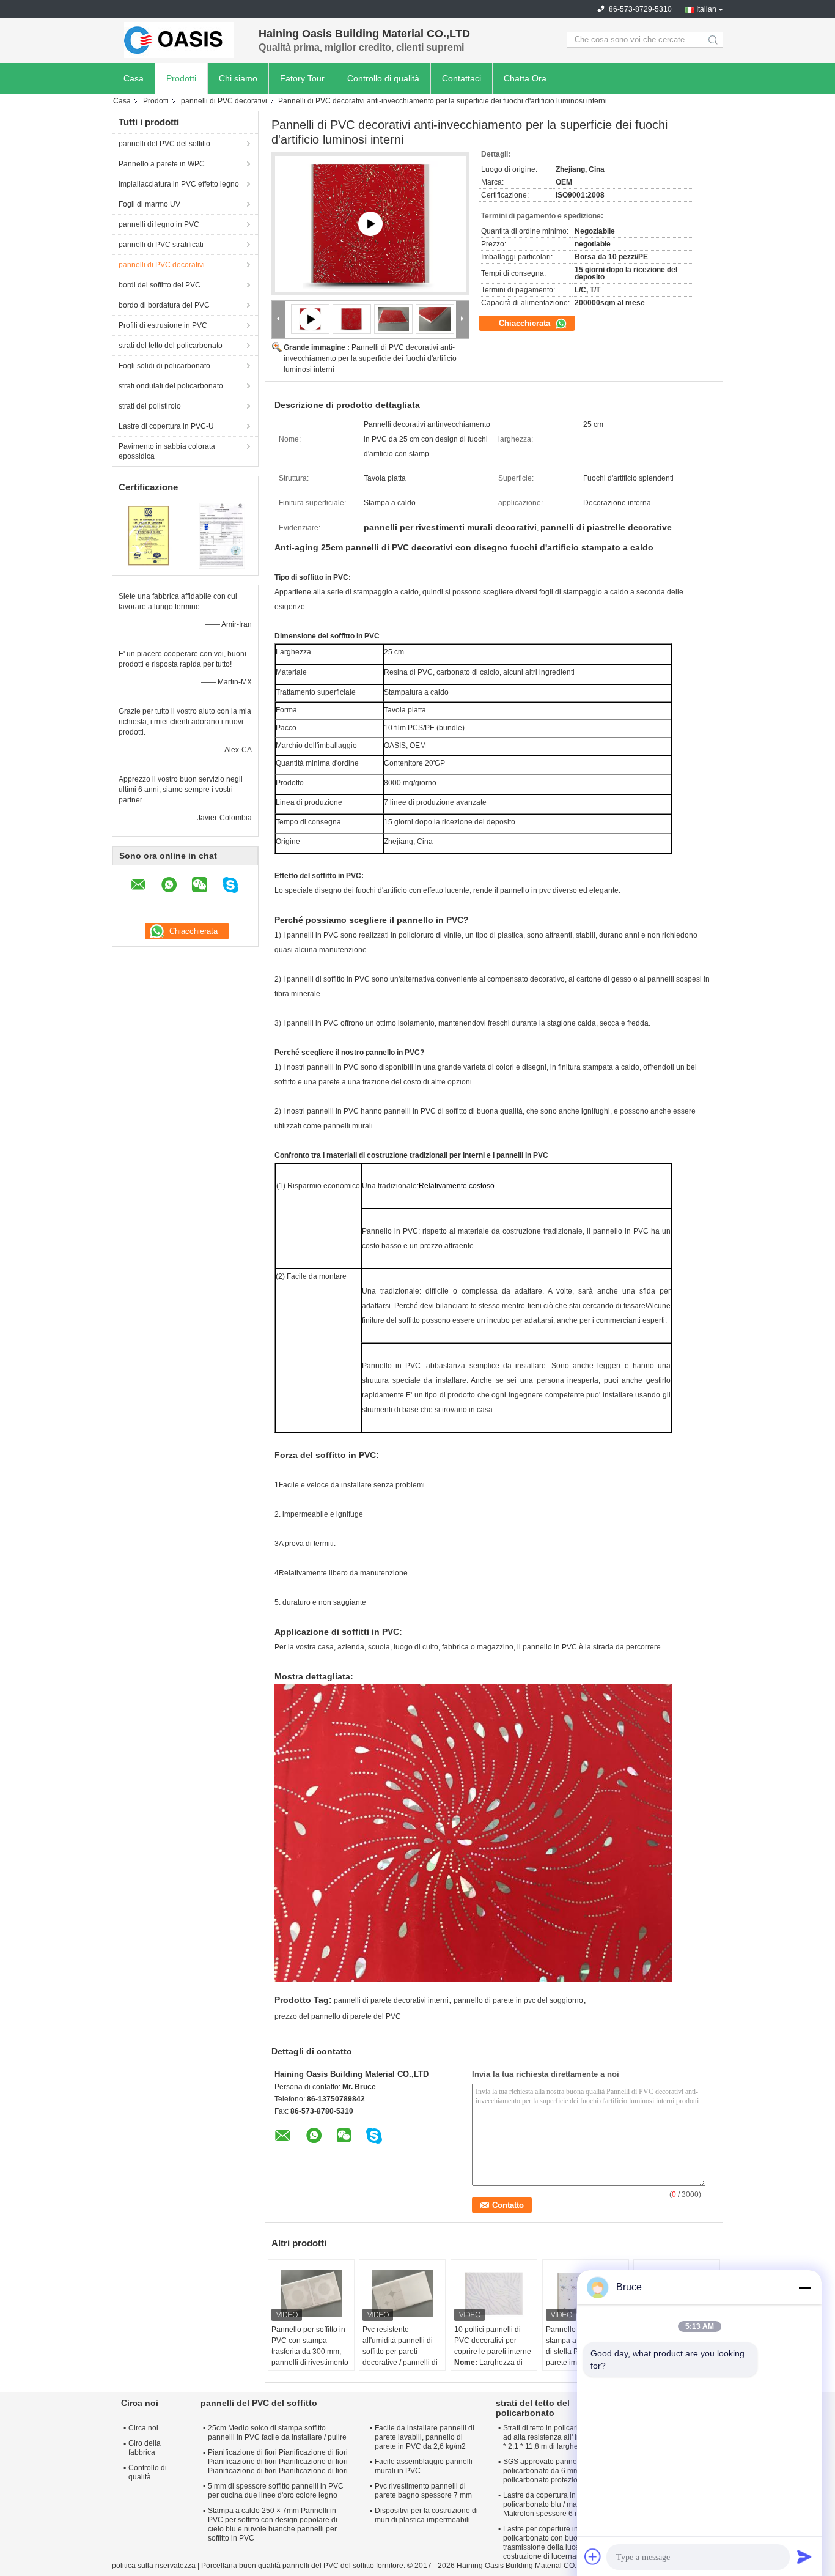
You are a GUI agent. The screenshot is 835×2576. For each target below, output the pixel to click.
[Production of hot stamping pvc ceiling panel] (370, 224)
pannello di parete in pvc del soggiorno (518, 2000)
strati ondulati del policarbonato (171, 386)
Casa (134, 78)
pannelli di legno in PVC (159, 224)
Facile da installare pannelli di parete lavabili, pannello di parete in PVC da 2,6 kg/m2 (425, 2437)
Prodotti (181, 78)
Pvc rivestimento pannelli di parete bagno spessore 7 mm (423, 2491)
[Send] (804, 2556)
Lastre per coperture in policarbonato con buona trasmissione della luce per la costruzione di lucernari (552, 2543)
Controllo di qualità (383, 78)
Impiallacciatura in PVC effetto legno (179, 184)
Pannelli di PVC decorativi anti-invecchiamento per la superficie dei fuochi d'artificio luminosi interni (370, 358)
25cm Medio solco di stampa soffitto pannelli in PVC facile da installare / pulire (277, 2433)
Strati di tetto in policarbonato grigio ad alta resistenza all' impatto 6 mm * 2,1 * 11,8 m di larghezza (562, 2437)
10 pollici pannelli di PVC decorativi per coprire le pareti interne (493, 2341)
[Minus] (804, 2287)
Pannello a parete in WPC (162, 164)
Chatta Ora (525, 78)
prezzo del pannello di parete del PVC (338, 2016)
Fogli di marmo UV (149, 204)
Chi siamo (238, 78)
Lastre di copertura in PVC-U (166, 426)
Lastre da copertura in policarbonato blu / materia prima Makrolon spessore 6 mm (558, 2504)
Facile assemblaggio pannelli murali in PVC (424, 2466)
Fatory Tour (302, 78)
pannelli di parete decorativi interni (391, 2000)
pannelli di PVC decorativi (224, 101)
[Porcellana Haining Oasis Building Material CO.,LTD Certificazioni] (149, 535)
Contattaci (462, 78)
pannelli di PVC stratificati (161, 245)
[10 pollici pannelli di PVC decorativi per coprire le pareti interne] (494, 2293)
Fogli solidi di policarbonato (164, 366)
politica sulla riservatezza (154, 2566)
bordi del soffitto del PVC (160, 285)
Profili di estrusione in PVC (163, 325)
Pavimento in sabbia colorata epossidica (167, 451)
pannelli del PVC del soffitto (164, 144)
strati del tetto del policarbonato (171, 346)
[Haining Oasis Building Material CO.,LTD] (179, 40)
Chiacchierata (526, 323)
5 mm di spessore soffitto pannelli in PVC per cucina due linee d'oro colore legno (276, 2491)
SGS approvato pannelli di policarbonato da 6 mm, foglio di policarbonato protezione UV (556, 2471)
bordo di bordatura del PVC (164, 305)
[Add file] (593, 2556)
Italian (706, 9)
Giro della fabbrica (145, 2448)
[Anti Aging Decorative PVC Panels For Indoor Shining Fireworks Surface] (352, 319)
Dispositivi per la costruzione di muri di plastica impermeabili (426, 2515)
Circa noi (143, 2428)
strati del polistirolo (150, 406)
